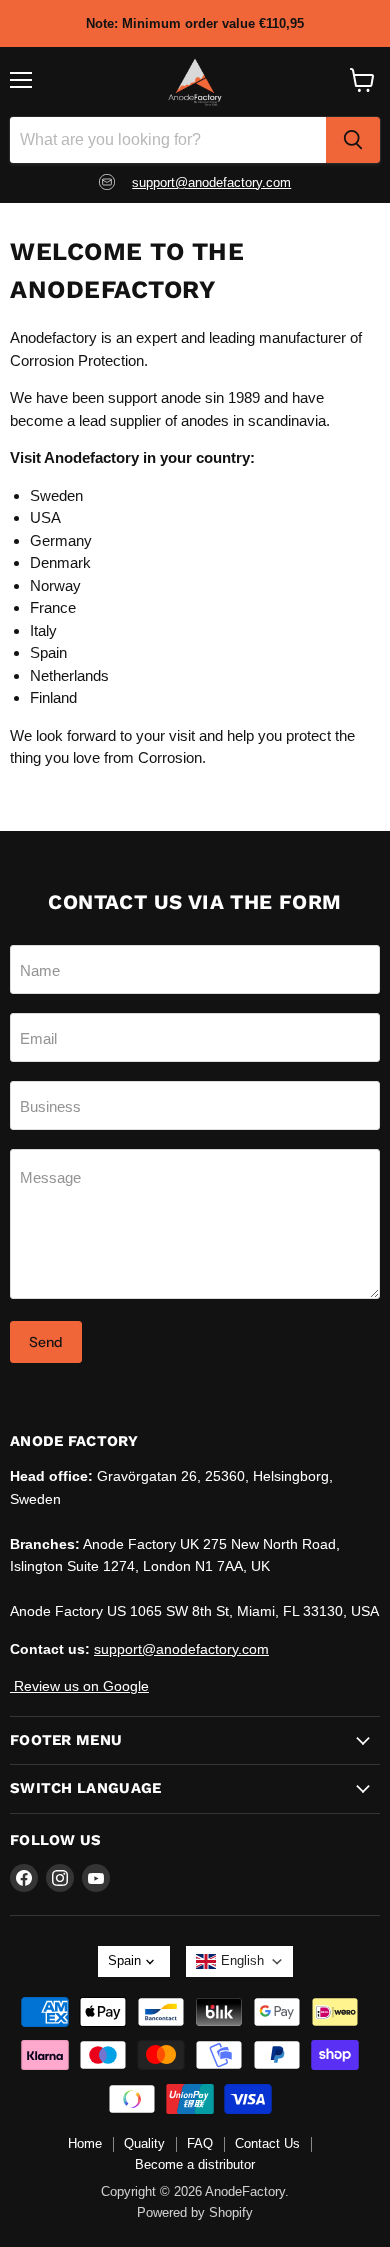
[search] (353, 140)
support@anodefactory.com (211, 182)
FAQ (200, 2143)
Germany (61, 540)
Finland (53, 697)
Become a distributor (195, 2164)
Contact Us (267, 2143)
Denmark (60, 562)
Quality (144, 2143)
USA (45, 517)
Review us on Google (79, 1686)
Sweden (56, 495)
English (242, 1960)
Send (46, 1342)
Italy (43, 630)
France (53, 607)
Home (85, 2143)
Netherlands (69, 675)
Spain (48, 652)
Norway (55, 585)
